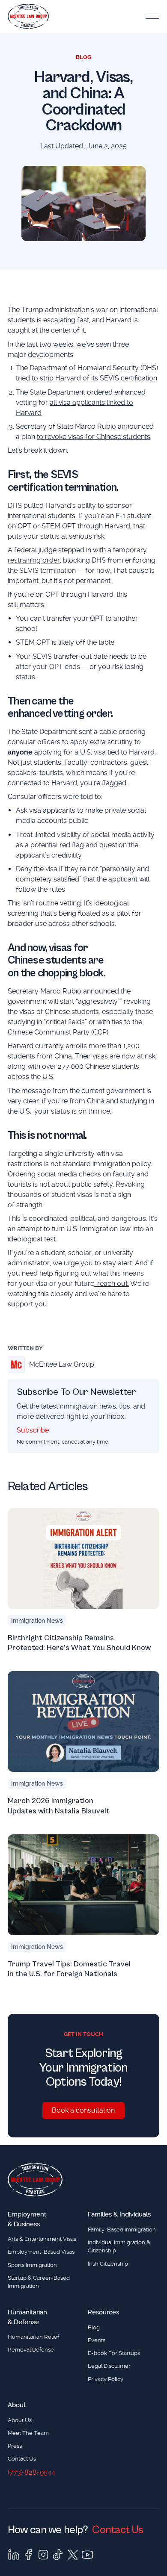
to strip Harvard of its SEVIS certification (94, 378)
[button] (152, 16)
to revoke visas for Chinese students (94, 437)
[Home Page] (28, 16)
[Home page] (35, 2180)
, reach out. (112, 1284)
